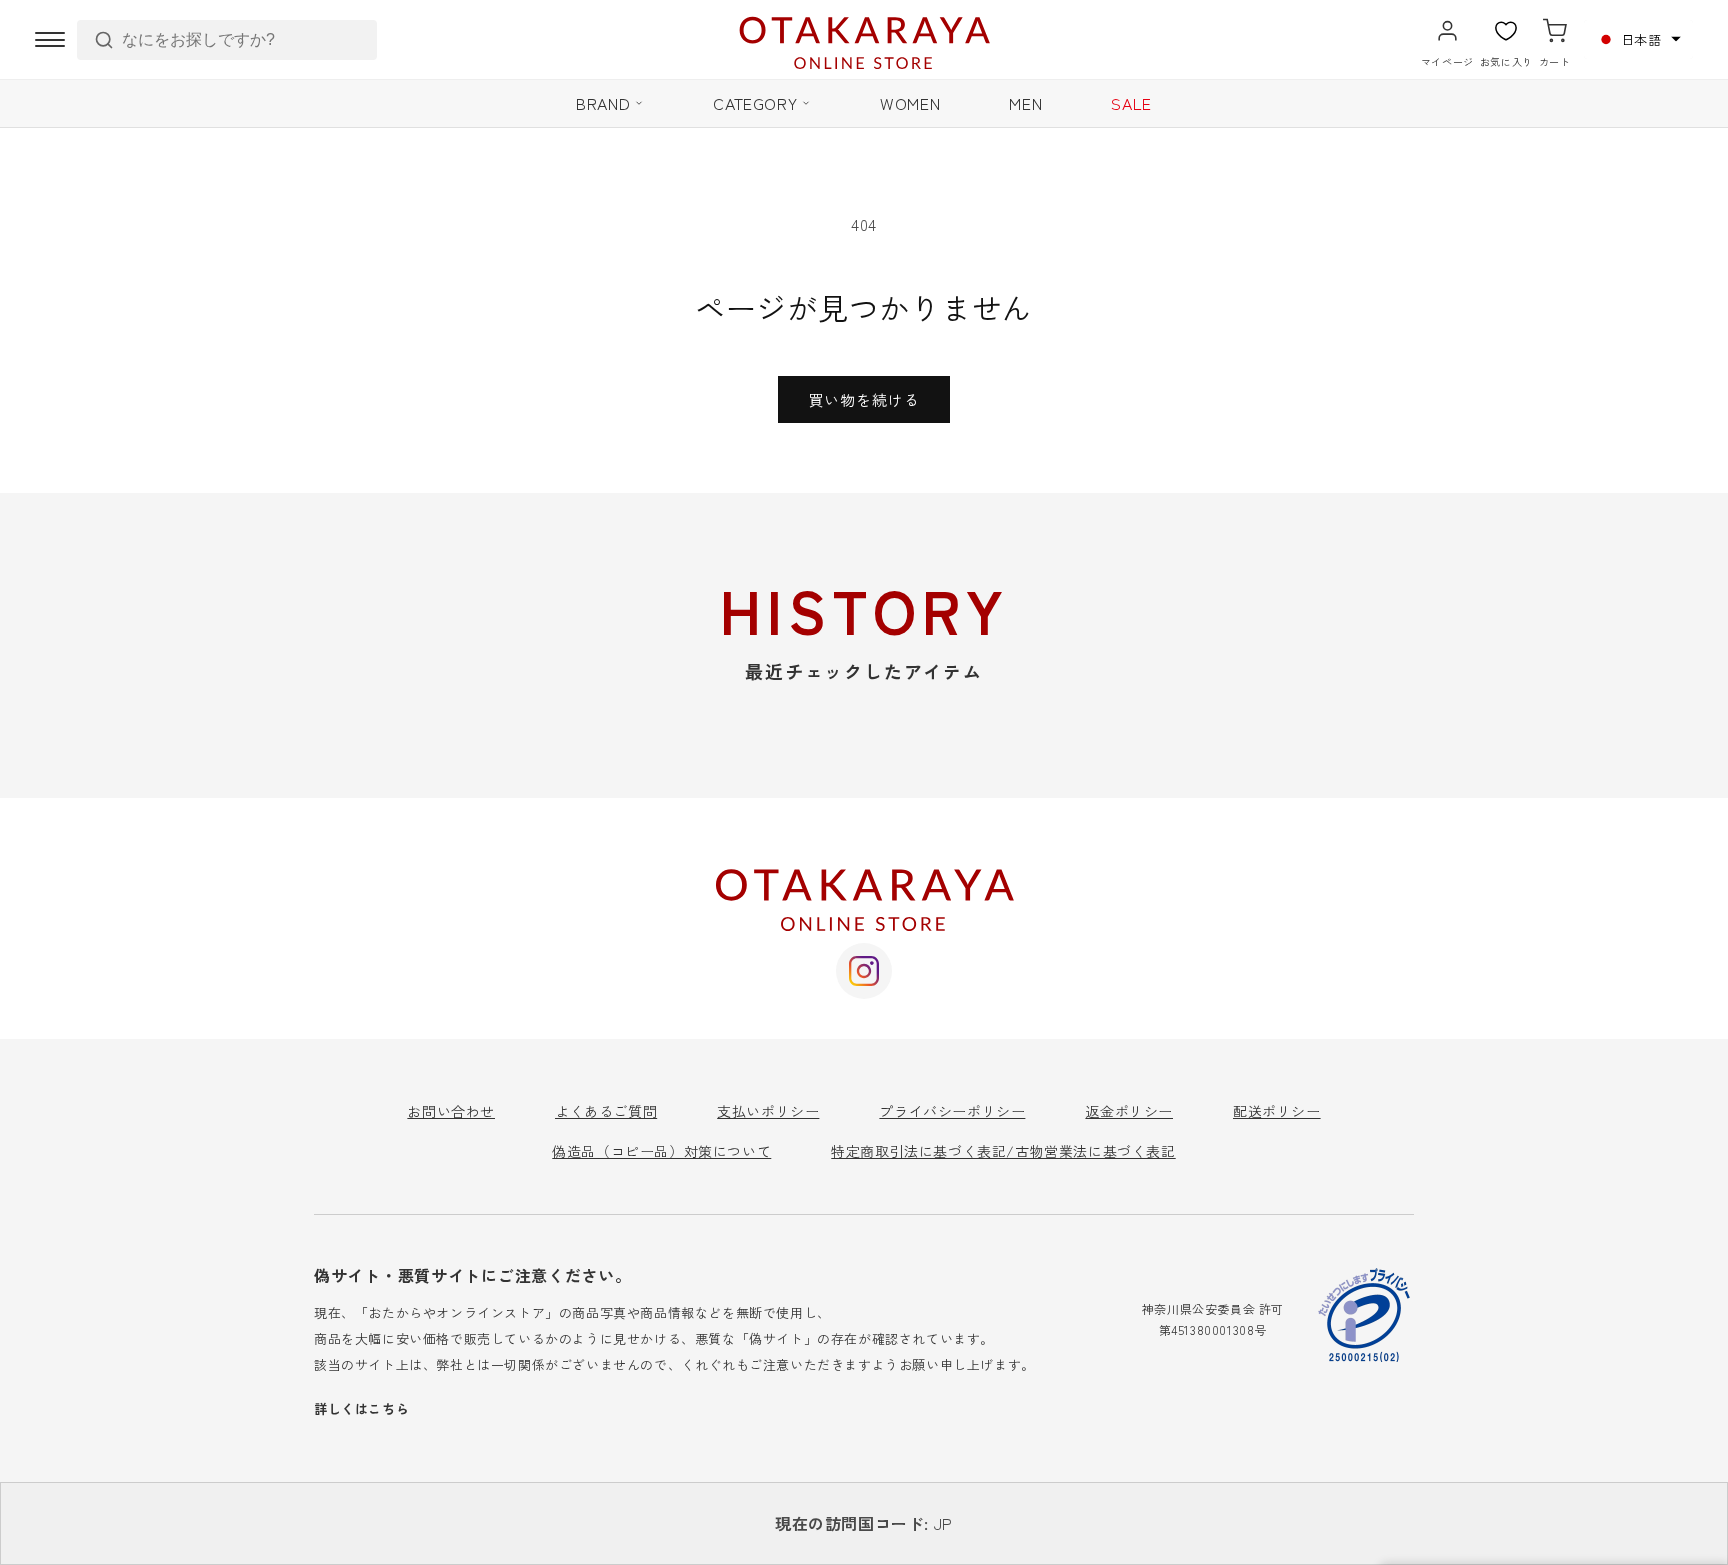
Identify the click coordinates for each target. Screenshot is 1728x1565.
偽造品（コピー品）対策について (661, 1151)
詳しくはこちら (361, 1408)
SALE (1131, 103)
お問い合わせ (451, 1111)
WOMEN (910, 103)
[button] (1639, 39)
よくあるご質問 (606, 1111)
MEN (1025, 103)
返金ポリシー (1129, 1111)
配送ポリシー (1277, 1111)
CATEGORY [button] (755, 103)
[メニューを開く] (50, 40)
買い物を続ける (864, 399)
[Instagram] (864, 971)
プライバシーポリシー (952, 1111)
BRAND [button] (603, 103)
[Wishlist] (1506, 31)
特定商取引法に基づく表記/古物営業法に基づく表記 (1003, 1151)
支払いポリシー (768, 1111)
